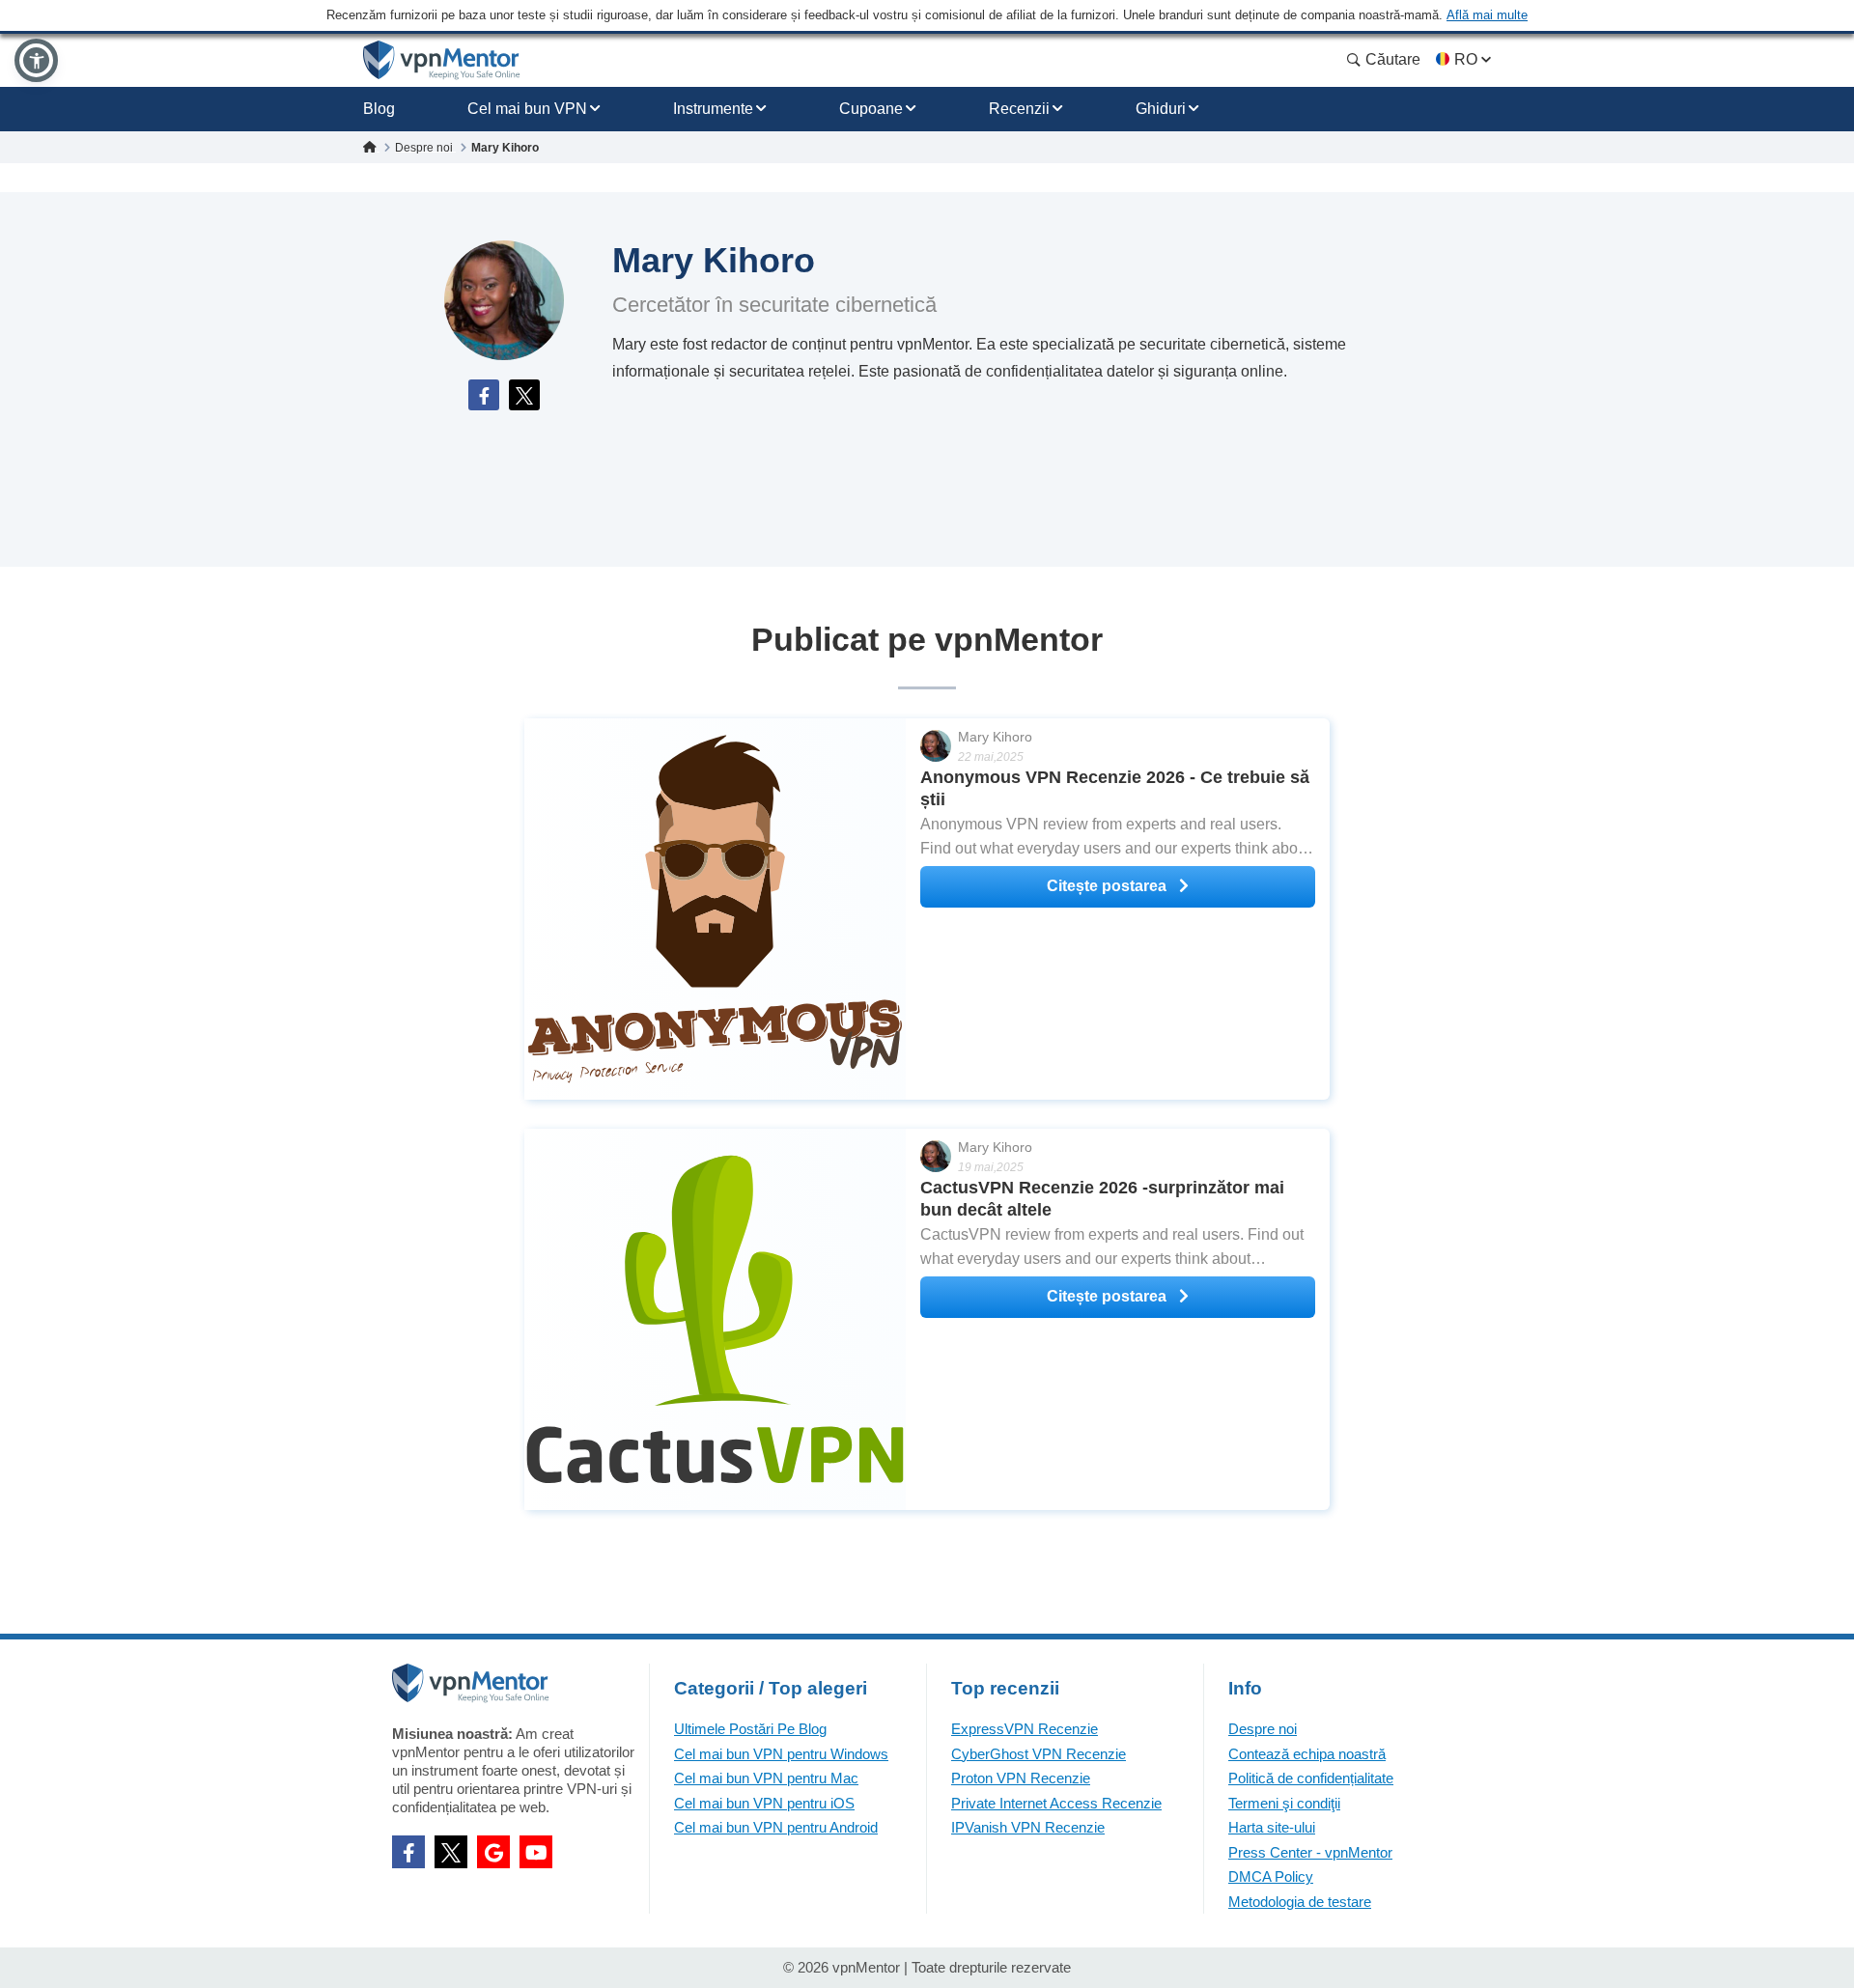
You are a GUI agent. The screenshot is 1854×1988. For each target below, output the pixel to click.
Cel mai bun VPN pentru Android (776, 1827)
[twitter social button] (451, 1852)
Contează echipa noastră (1307, 1754)
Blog (379, 109)
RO (1466, 59)
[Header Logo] (442, 60)
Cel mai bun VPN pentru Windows (781, 1754)
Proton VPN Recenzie (1021, 1778)
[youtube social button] (536, 1852)
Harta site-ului (1272, 1827)
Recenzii (1019, 109)
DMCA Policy (1271, 1876)
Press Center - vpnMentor (1310, 1852)
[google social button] (493, 1852)
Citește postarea (1109, 886)
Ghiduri (1161, 109)
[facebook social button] (408, 1852)
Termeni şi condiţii (1284, 1803)
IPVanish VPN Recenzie (1028, 1827)
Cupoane (871, 109)
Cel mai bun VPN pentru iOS (764, 1803)
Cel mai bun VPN (527, 109)
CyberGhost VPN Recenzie (1039, 1754)
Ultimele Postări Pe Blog (750, 1729)
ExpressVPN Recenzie (1025, 1729)
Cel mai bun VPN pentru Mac (766, 1778)
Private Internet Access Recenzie (1056, 1803)
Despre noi (1263, 1729)
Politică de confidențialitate (1311, 1778)
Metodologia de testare (1300, 1902)
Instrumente (713, 109)
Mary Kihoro (995, 737)
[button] (36, 60)
